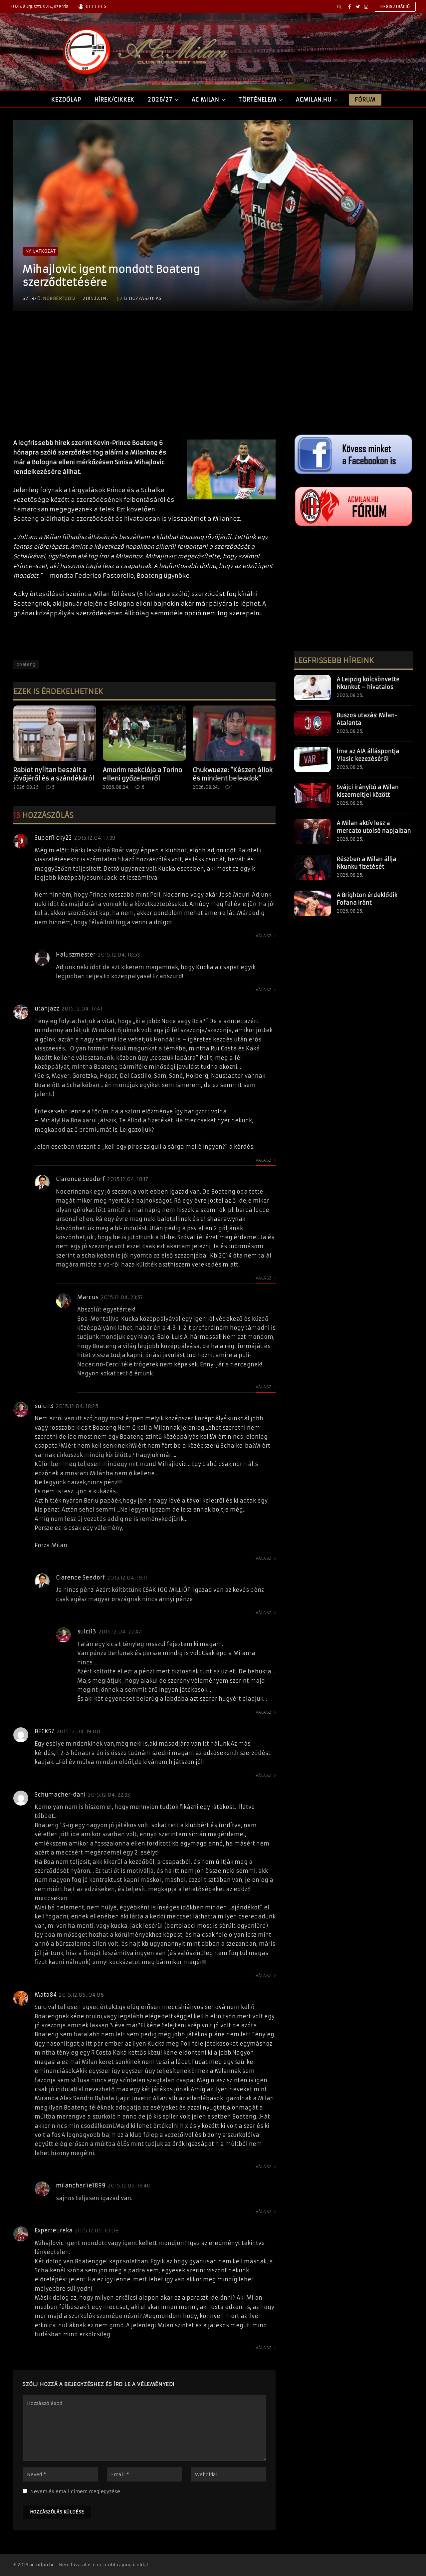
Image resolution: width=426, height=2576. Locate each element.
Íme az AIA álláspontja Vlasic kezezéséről (368, 755)
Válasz (264, 936)
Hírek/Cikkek (115, 100)
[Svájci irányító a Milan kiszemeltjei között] (313, 795)
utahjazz (47, 1008)
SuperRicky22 (53, 838)
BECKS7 (44, 1731)
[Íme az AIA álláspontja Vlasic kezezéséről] (313, 759)
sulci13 (44, 1406)
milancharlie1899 (81, 2185)
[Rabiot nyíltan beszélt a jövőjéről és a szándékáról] (55, 733)
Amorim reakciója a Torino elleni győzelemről (143, 774)
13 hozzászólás (143, 298)
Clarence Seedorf (80, 1179)
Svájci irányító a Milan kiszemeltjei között (368, 791)
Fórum (365, 100)
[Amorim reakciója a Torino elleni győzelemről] (144, 733)
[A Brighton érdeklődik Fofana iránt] (313, 903)
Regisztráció (395, 7)
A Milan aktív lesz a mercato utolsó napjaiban (374, 827)
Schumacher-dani (60, 1795)
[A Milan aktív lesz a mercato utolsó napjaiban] (313, 831)
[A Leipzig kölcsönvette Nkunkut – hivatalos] (313, 688)
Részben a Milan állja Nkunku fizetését (367, 863)
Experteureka (54, 2230)
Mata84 (46, 1995)
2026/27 (160, 100)
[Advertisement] (144, 382)
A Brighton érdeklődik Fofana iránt (367, 899)
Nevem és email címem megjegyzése (75, 2491)
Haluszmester (76, 955)
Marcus (88, 1297)
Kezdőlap (66, 100)
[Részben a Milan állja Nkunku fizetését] (313, 867)
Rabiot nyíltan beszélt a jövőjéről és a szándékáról (54, 774)
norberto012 (59, 298)
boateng (26, 664)
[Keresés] (339, 7)
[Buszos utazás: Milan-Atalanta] (313, 723)
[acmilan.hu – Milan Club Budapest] (143, 52)
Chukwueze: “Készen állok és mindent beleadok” (233, 774)
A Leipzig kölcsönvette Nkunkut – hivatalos (368, 683)
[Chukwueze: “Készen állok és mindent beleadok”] (234, 733)
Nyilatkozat (40, 251)
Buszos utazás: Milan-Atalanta (367, 719)
